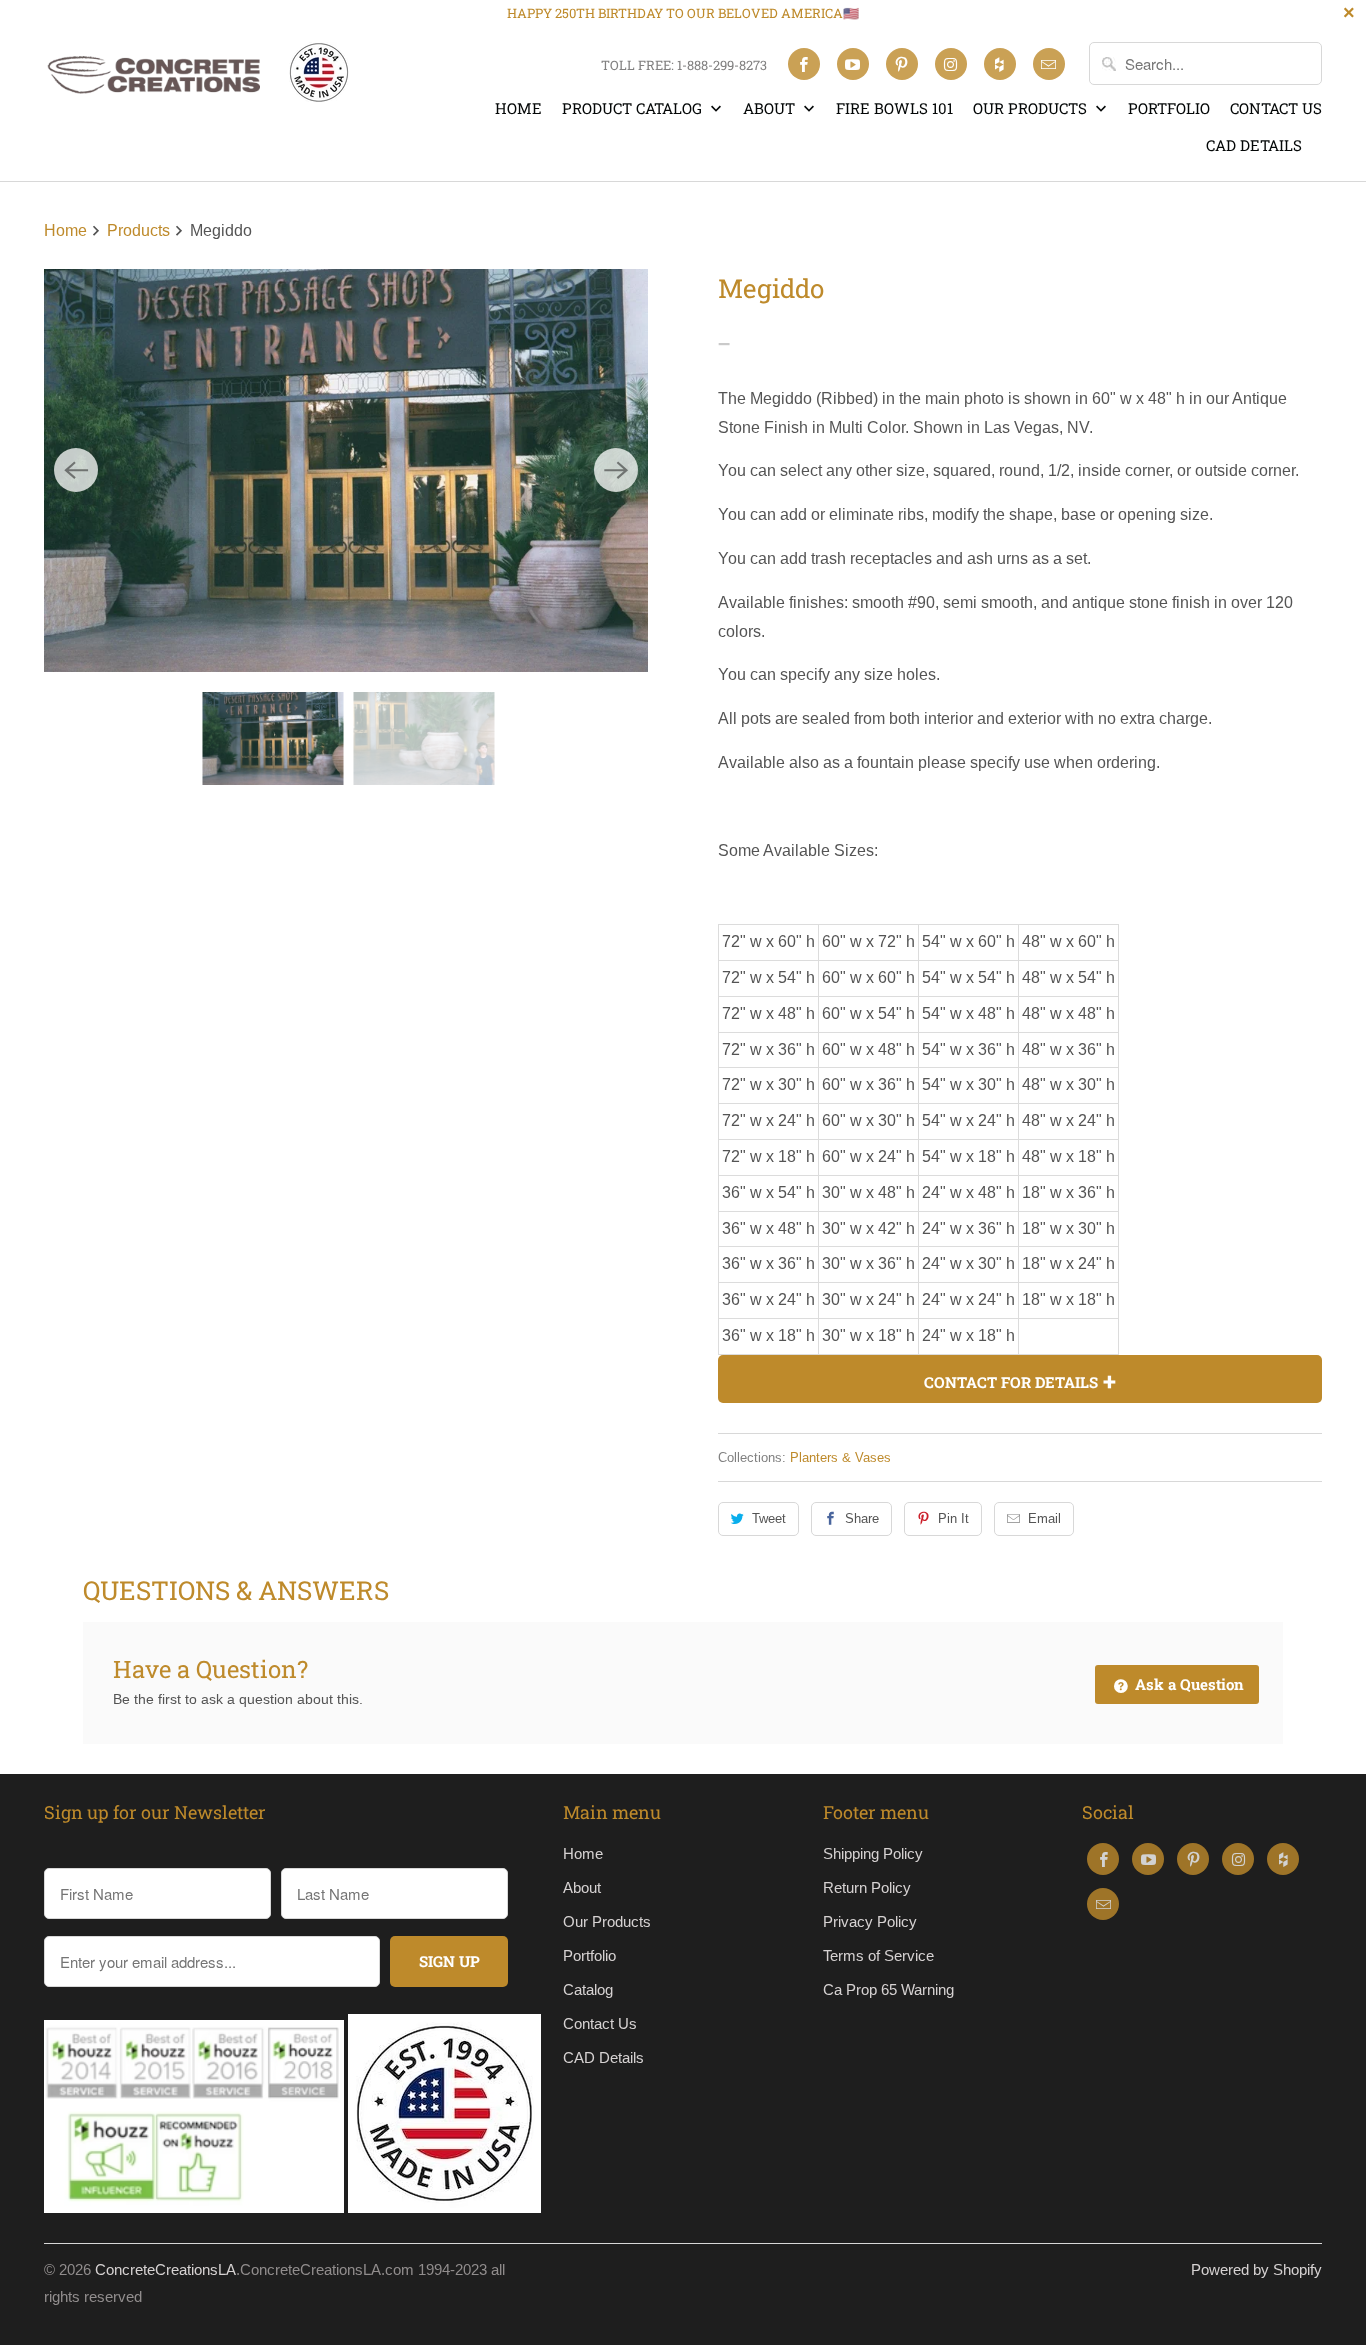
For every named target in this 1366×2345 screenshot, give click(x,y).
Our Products (1032, 108)
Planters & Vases (840, 1457)
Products (140, 230)
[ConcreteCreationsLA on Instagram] (951, 64)
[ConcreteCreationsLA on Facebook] (804, 64)
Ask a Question (1187, 1684)
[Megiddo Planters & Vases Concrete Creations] (346, 470)
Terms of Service (878, 1955)
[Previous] (76, 470)
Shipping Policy (873, 1853)
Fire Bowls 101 (894, 108)
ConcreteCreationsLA (165, 2269)
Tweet (769, 1518)
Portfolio (1169, 108)
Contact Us (1276, 108)
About (771, 108)
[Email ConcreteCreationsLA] (1049, 64)
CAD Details (1254, 145)
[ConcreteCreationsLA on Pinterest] (902, 64)
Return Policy (867, 1887)
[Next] (616, 470)
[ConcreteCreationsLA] (196, 80)
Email (1044, 1518)
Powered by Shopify (1256, 2269)
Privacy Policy (870, 1921)
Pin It (953, 1518)
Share (862, 1518)
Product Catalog (634, 108)
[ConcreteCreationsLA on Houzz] (1000, 64)
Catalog (588, 1989)
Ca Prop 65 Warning (888, 1989)
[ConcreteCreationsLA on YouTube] (853, 64)
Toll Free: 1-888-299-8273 (684, 65)
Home (518, 108)
